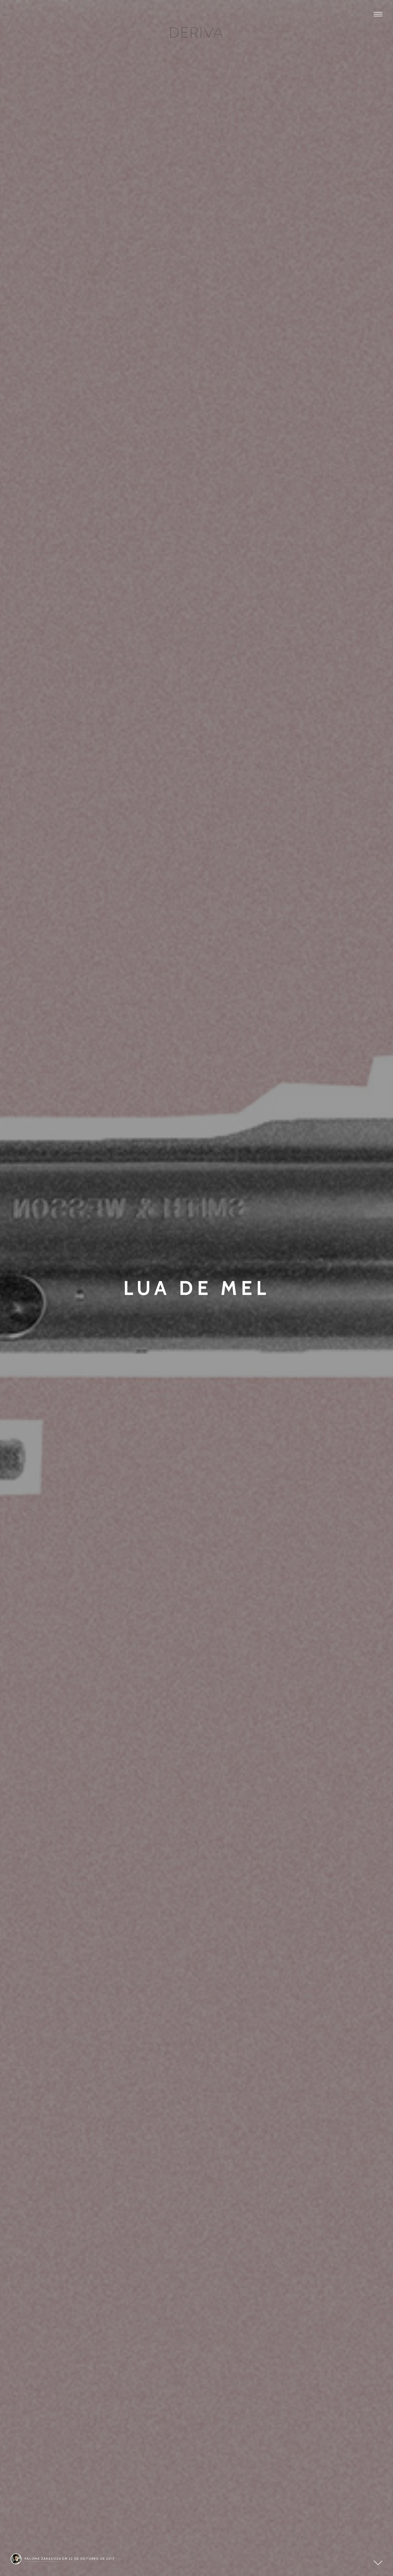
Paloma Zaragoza (43, 2559)
